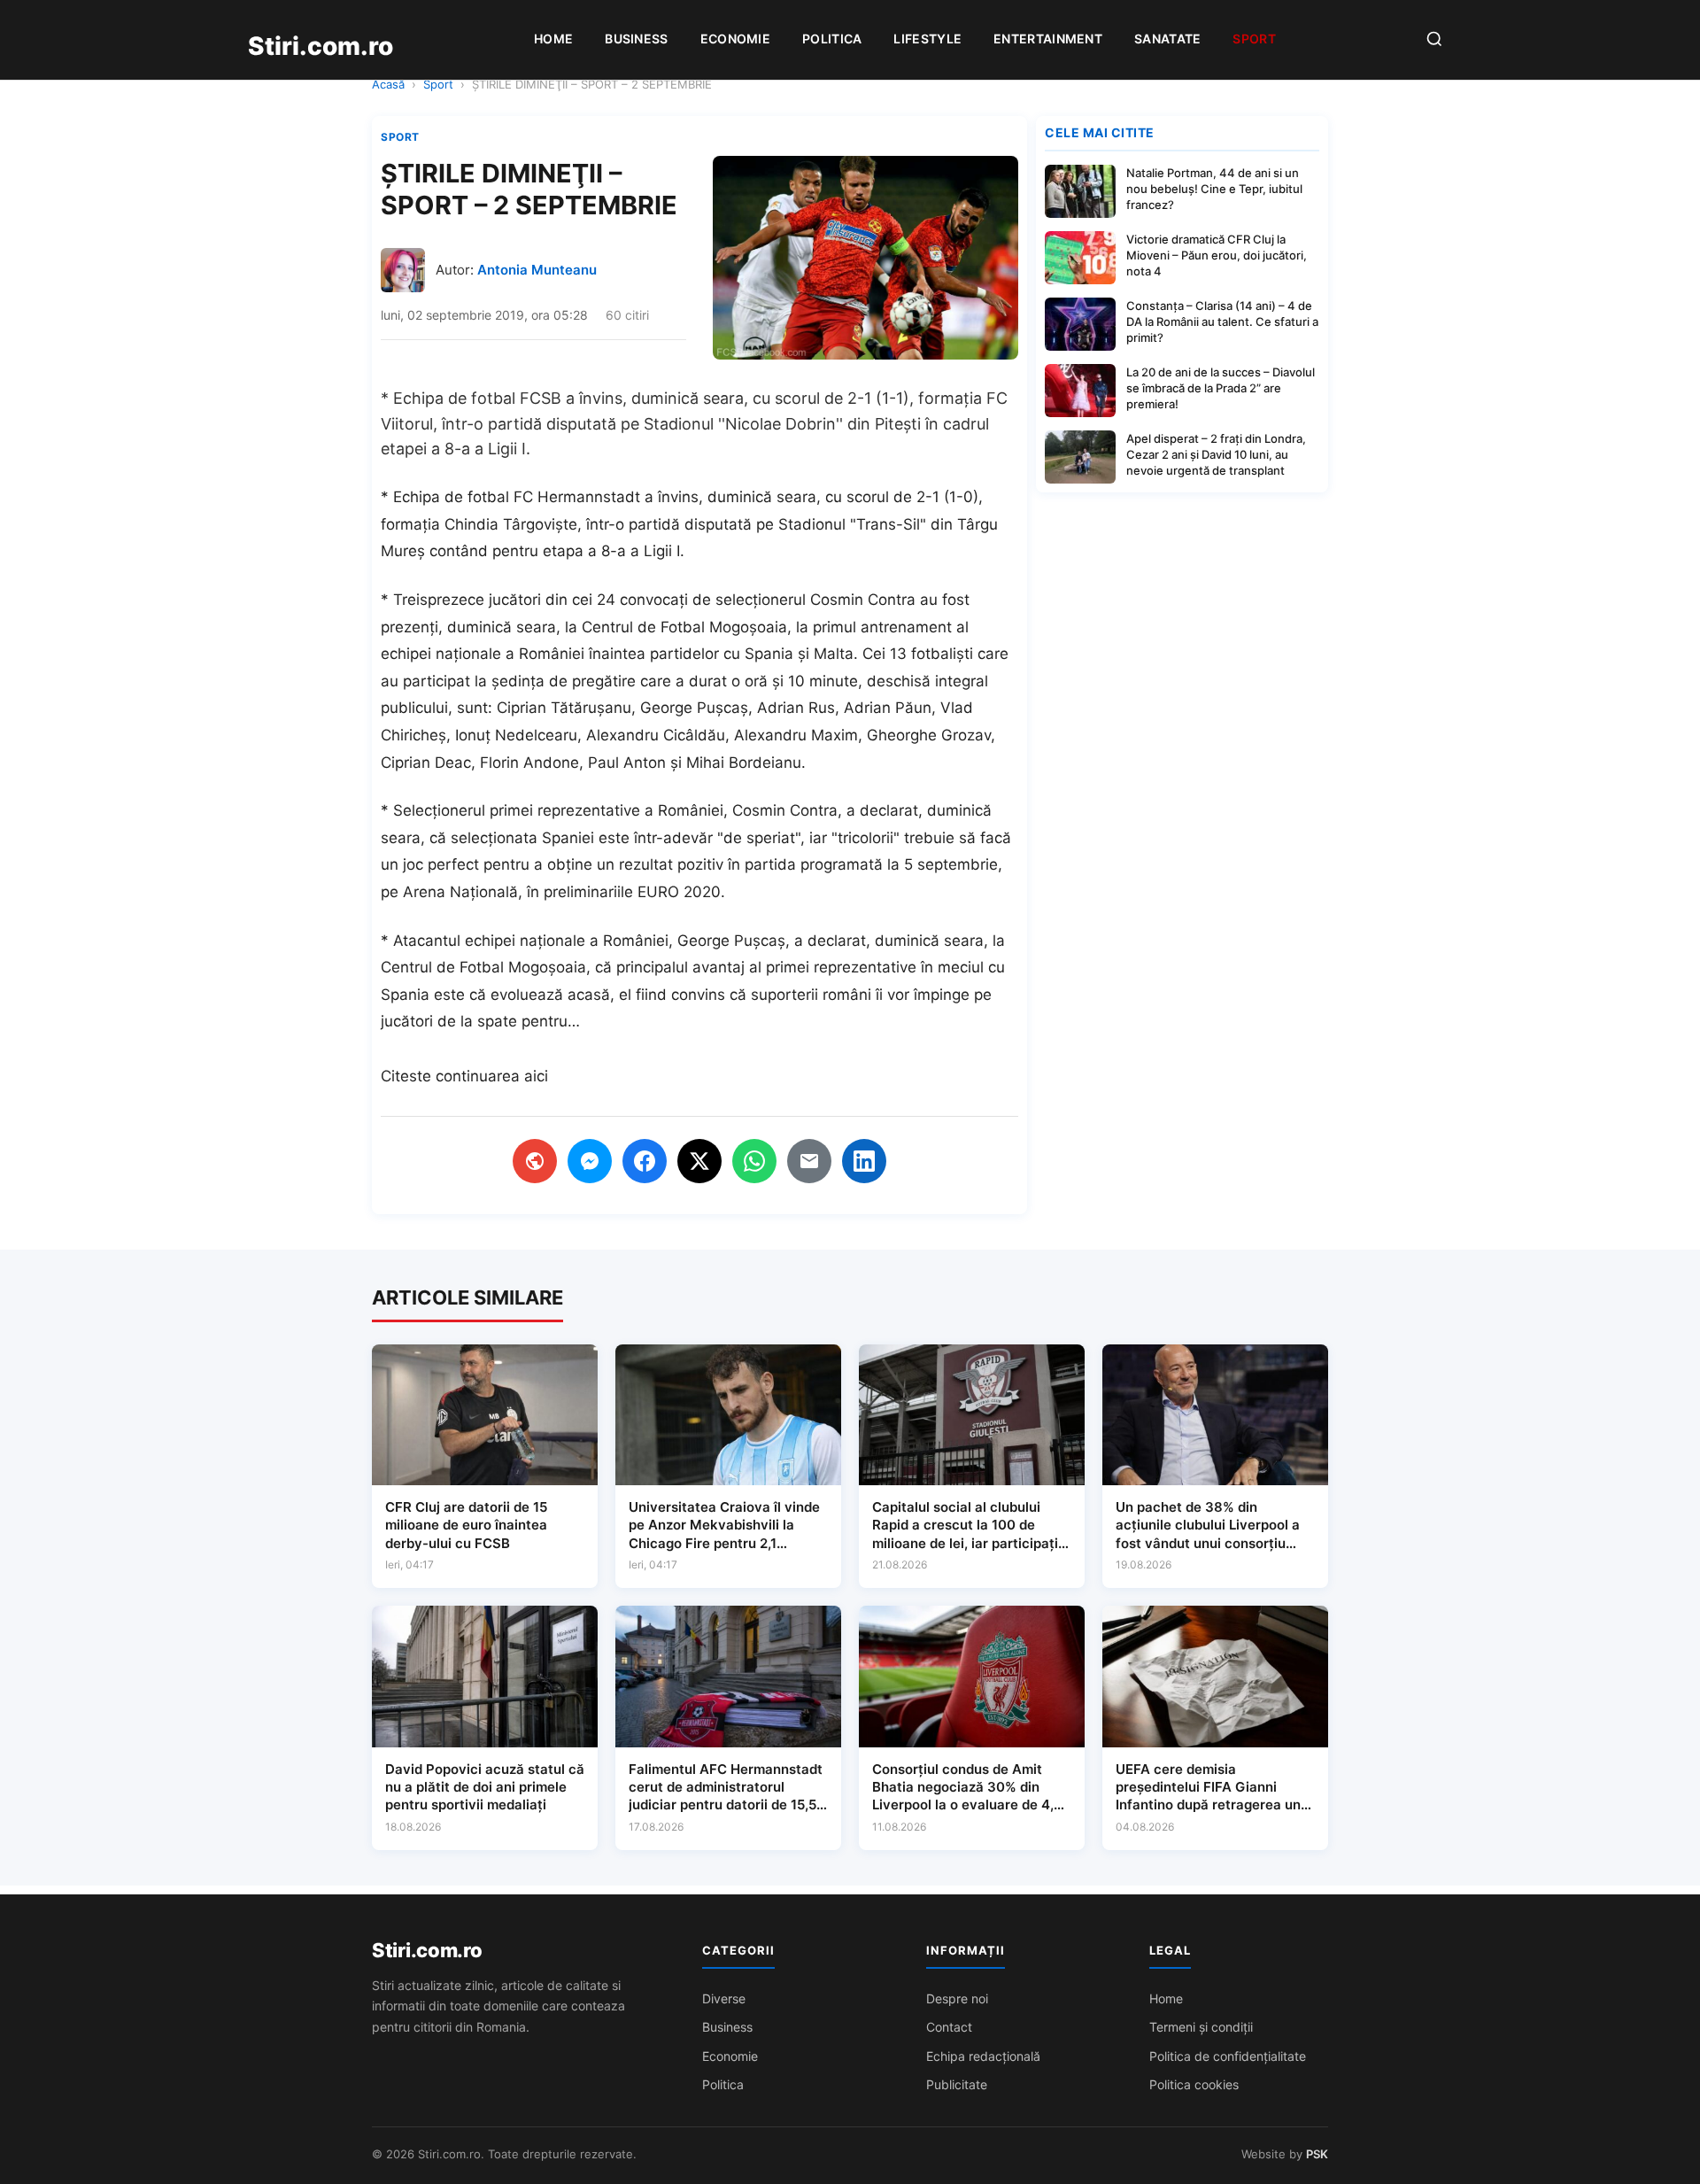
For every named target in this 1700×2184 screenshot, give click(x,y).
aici (536, 1076)
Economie (735, 39)
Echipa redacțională (983, 2056)
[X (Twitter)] (699, 1161)
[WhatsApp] (754, 1161)
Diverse (724, 1998)
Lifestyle (927, 39)
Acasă (388, 84)
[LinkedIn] (864, 1161)
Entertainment (1048, 39)
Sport (1254, 39)
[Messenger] (590, 1161)
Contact (949, 2027)
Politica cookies (1194, 2084)
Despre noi (957, 1998)
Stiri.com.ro (427, 1950)
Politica (832, 39)
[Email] (809, 1161)
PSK (1317, 2154)
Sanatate (1167, 39)
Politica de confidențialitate (1228, 2056)
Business (636, 39)
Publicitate (957, 2084)
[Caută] (1434, 40)
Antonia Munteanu (537, 270)
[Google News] (535, 1161)
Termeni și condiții (1201, 2027)
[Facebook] (645, 1161)
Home (553, 39)
